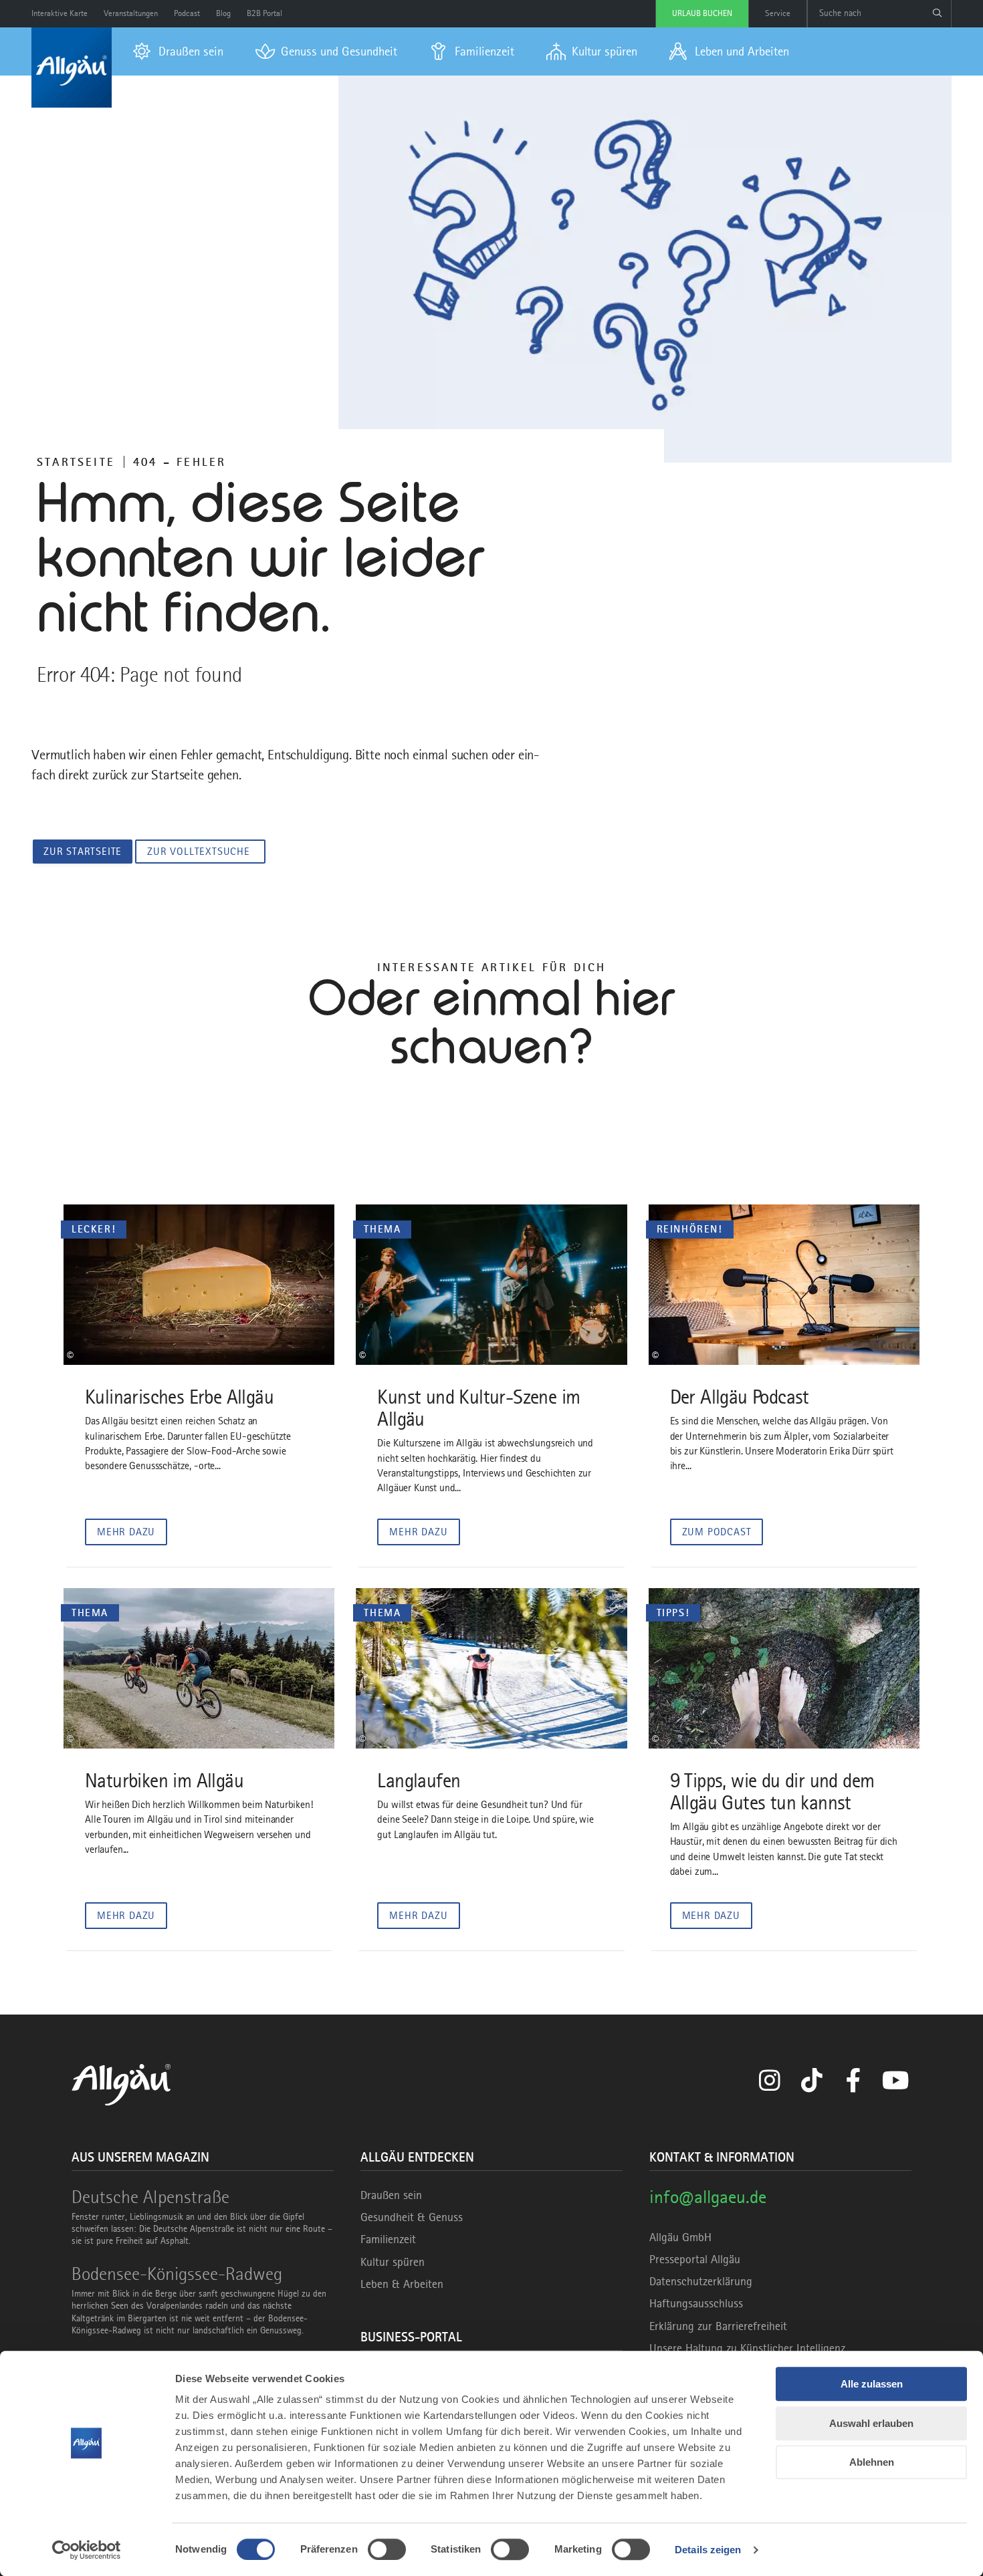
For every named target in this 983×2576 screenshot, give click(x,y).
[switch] (387, 2549)
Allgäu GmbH (680, 2237)
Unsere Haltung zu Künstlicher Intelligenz (747, 2348)
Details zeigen (708, 2550)
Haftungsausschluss (696, 2303)
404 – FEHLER (180, 462)
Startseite (76, 462)
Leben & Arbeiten (402, 2284)
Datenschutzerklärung (701, 2281)
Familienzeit (388, 2239)
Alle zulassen (872, 2384)
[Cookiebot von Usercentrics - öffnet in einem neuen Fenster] (87, 2550)
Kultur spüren (393, 2262)
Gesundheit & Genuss (412, 2217)
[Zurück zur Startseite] (72, 68)
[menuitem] (178, 51)
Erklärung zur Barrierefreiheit (718, 2326)
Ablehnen (872, 2462)
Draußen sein (391, 2195)
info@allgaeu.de (708, 2197)
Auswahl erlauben (871, 2423)
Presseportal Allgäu (695, 2259)
